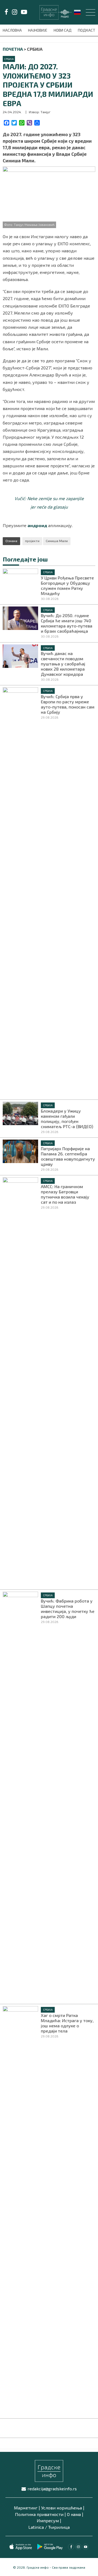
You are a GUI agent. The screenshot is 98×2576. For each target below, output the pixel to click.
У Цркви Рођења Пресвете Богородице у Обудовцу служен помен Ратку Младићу (67, 585)
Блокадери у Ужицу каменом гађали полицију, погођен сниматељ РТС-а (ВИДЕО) (67, 1119)
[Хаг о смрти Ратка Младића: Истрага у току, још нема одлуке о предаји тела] (20, 2210)
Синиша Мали (57, 541)
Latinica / (38, 2527)
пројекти (32, 541)
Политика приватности (39, 2514)
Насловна (13, 30)
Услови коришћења (62, 2508)
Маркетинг (26, 2508)
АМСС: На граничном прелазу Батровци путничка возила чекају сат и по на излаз (65, 1194)
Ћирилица (59, 2527)
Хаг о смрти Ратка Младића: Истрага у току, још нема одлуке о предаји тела (67, 2023)
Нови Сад (63, 30)
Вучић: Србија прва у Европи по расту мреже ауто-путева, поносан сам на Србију (68, 704)
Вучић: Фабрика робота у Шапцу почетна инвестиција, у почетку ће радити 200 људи (68, 1609)
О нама (74, 2514)
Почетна (13, 49)
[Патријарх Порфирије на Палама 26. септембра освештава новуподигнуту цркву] (20, 1150)
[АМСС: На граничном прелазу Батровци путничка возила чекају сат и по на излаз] (20, 1381)
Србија (9, 59)
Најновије (38, 30)
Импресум (48, 2520)
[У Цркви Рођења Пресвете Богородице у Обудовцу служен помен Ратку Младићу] (20, 580)
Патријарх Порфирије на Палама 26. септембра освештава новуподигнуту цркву (68, 1156)
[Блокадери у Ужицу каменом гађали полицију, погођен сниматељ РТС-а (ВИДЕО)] (20, 1113)
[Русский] (78, 12)
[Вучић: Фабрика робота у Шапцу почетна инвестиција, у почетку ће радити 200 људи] (20, 1796)
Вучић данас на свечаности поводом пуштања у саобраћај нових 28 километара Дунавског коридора (63, 664)
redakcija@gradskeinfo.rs (52, 2489)
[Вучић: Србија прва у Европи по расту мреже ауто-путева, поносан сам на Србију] (20, 891)
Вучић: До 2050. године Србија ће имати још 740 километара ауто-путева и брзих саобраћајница (67, 623)
